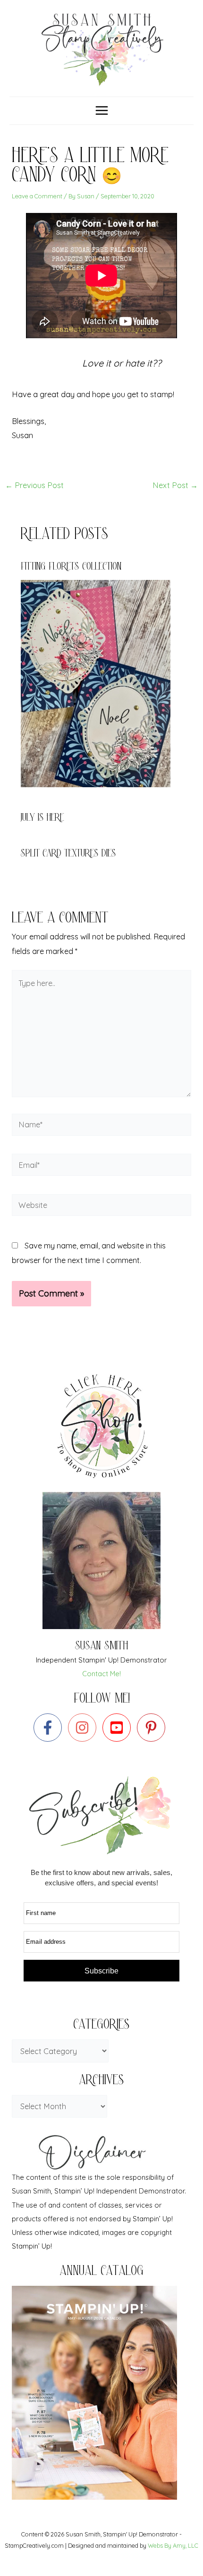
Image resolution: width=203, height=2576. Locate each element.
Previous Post (34, 485)
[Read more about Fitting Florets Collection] (101, 683)
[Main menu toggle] (101, 111)
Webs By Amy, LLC (173, 2545)
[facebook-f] (50, 1728)
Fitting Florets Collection (71, 567)
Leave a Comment (37, 196)
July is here (42, 819)
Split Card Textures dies (68, 854)
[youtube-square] (119, 1728)
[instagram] (84, 1728)
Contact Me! (101, 1674)
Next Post (175, 485)
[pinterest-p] (153, 1728)
